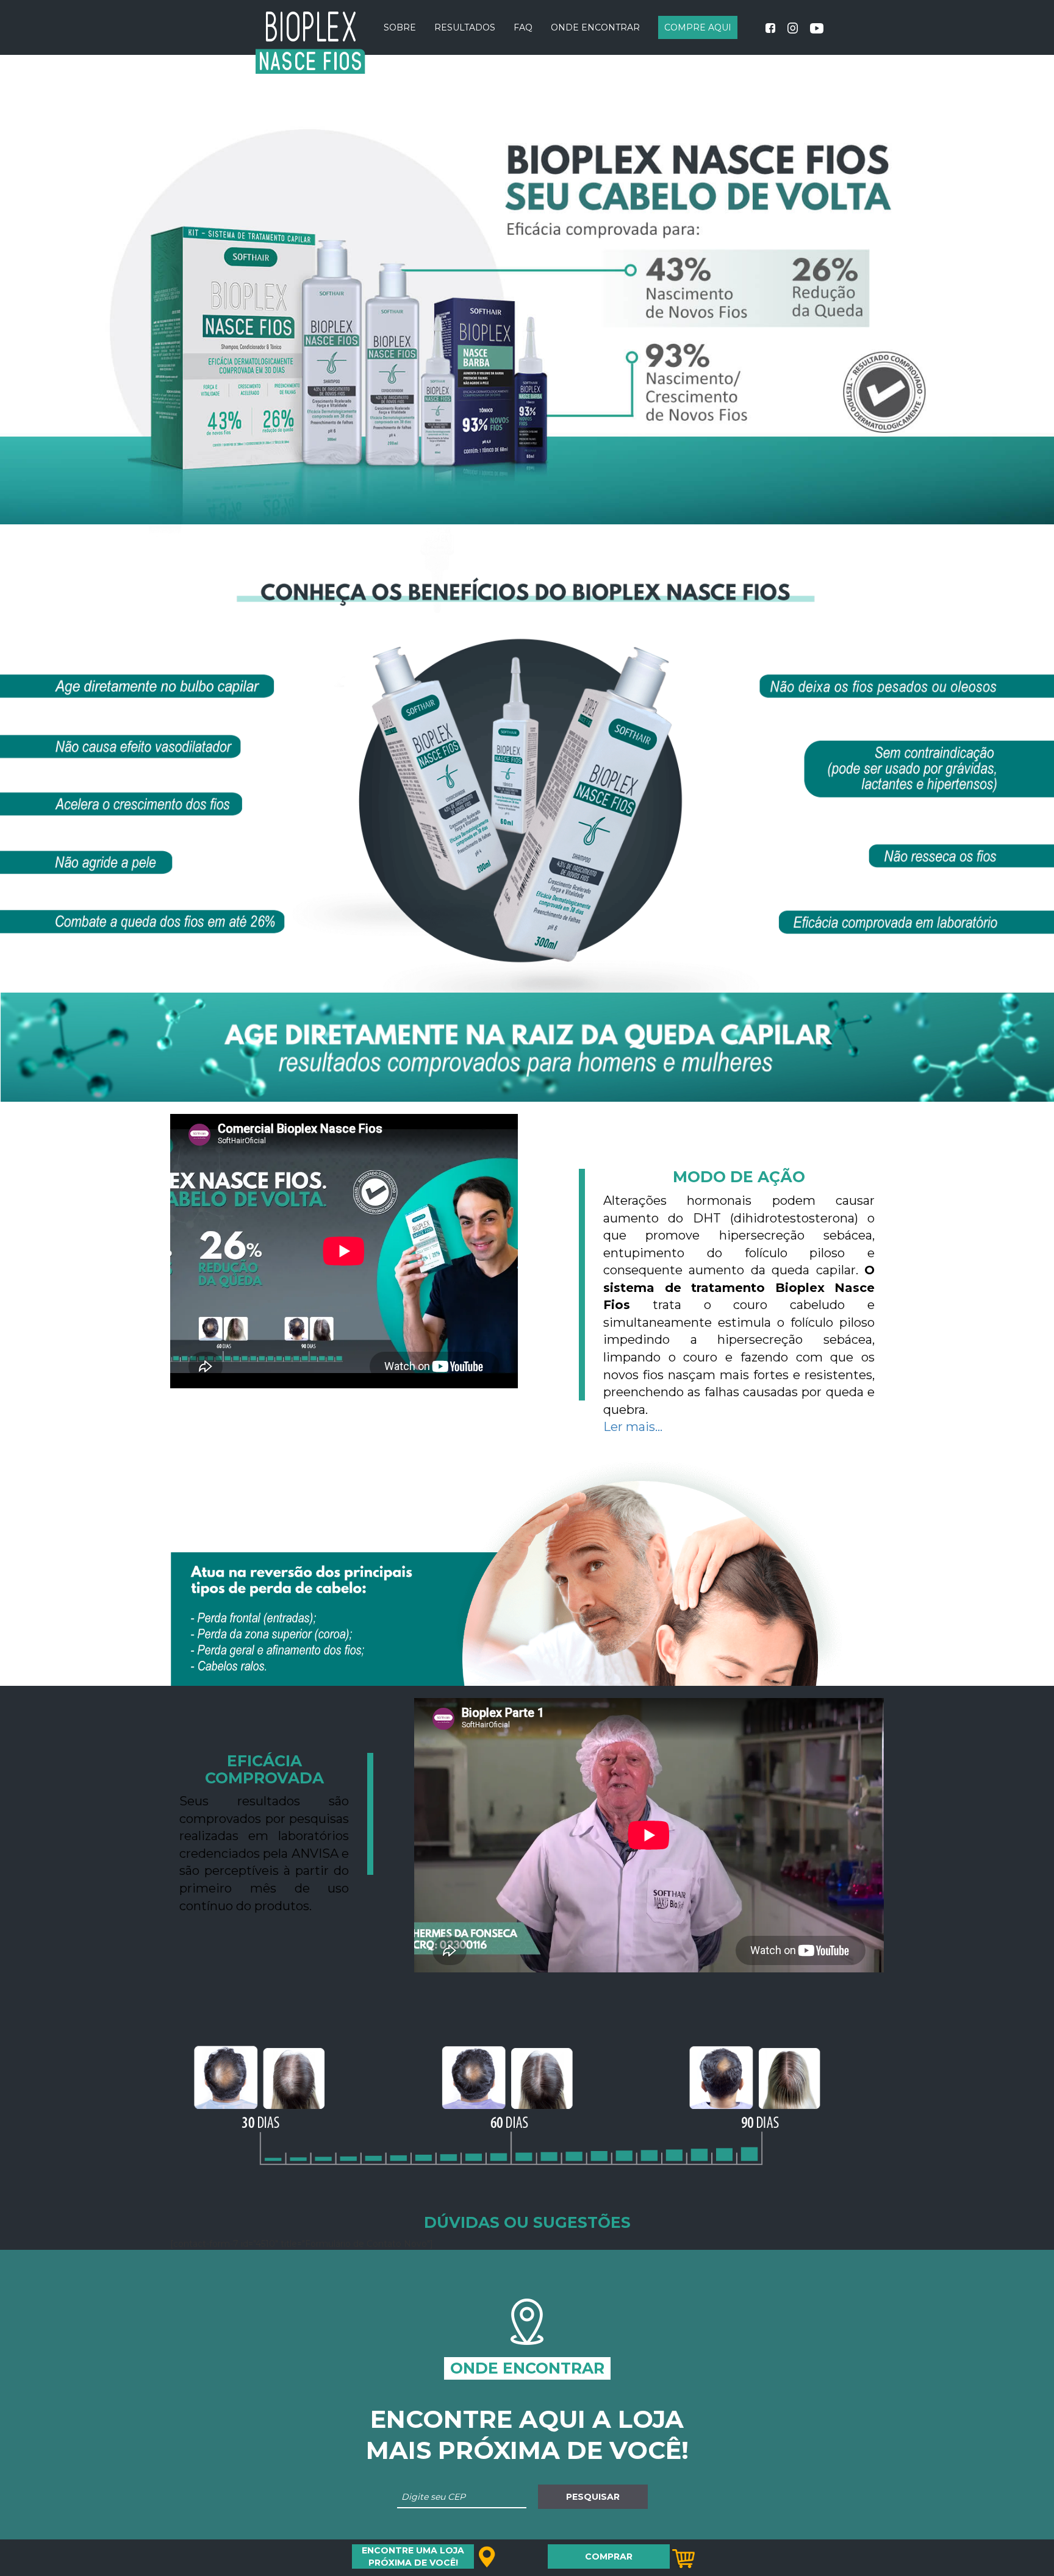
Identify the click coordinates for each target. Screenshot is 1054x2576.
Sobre (400, 27)
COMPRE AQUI (698, 27)
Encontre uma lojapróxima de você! (413, 2556)
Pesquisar (593, 2497)
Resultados (465, 27)
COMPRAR (609, 2556)
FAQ (523, 27)
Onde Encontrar (595, 27)
